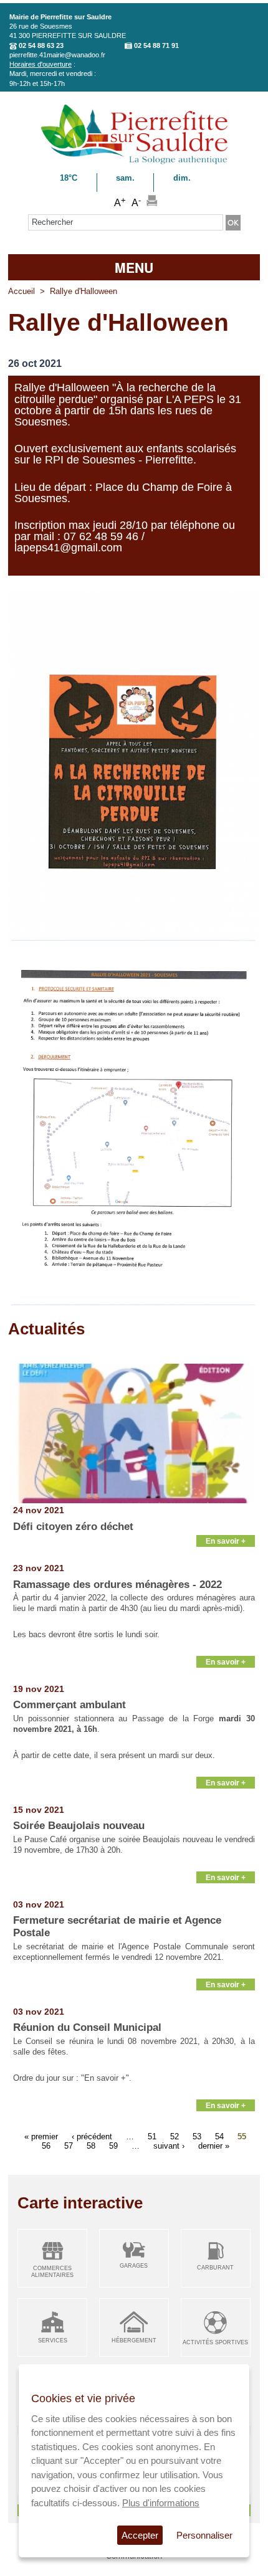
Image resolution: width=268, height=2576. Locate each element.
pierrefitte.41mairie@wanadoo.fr (57, 55)
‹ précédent (92, 2136)
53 (197, 2136)
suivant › (169, 2146)
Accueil (22, 291)
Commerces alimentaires (52, 2272)
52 (175, 2136)
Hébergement (134, 2341)
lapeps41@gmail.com (68, 548)
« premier (41, 2136)
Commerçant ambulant (69, 1705)
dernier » (214, 2146)
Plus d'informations (161, 2503)
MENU (134, 267)
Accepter (140, 2535)
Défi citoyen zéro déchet (73, 1527)
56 (46, 2146)
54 (219, 2136)
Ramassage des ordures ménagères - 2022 (117, 1585)
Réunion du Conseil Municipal (87, 2027)
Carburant (215, 2268)
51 (152, 2136)
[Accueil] (134, 162)
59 (113, 2146)
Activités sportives (215, 2342)
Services (53, 2341)
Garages (134, 2266)
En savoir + (226, 1541)
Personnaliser (204, 2535)
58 (91, 2146)
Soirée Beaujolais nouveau (79, 1826)
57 (69, 2146)
